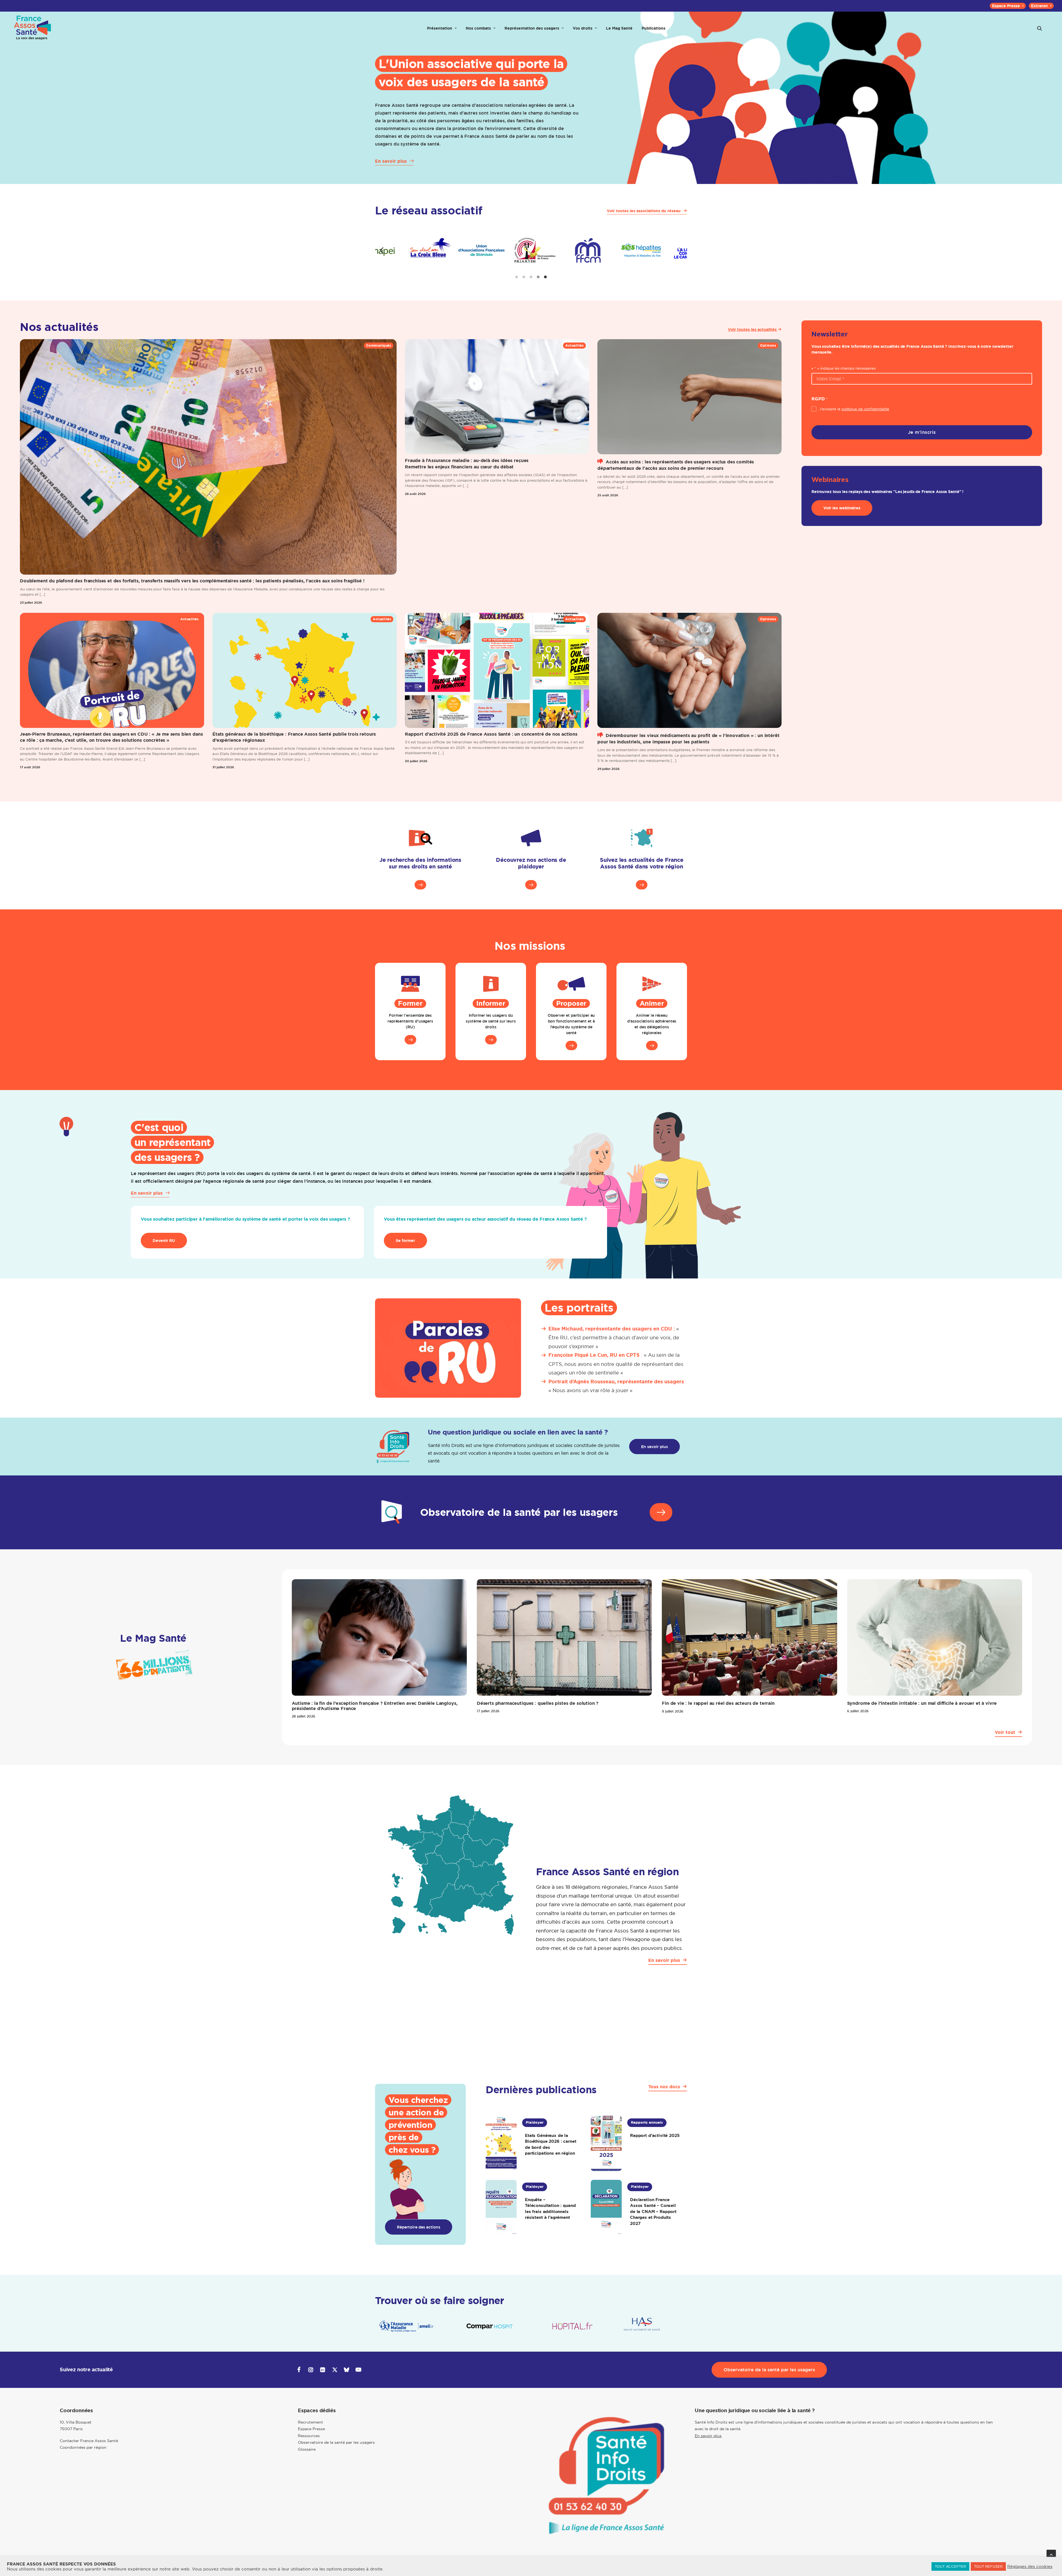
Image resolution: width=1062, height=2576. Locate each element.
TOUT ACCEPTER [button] (950, 2566)
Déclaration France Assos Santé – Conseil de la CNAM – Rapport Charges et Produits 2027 (653, 2211)
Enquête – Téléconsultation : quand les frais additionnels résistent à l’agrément (550, 2209)
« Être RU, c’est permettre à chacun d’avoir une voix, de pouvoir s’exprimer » (614, 1338)
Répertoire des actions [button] (419, 2227)
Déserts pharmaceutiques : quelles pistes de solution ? (538, 1703)
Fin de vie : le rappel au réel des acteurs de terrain (718, 1703)
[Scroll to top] (1051, 2554)
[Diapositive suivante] (680, 250)
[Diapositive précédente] (382, 250)
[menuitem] (1008, 6)
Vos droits (583, 28)
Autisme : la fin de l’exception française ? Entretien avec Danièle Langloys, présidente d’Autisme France (375, 1706)
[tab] (517, 277)
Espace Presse (1006, 6)
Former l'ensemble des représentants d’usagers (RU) (410, 1021)
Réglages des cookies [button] (1030, 2567)
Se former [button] (405, 1241)
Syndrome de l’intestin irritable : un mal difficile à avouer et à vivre (922, 1703)
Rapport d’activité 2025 (655, 2135)
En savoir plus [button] (654, 1447)
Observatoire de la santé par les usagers (336, 2442)
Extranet (1039, 6)
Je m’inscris (922, 432)
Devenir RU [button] (164, 1241)
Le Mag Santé (619, 28)
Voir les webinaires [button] (842, 508)
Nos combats (478, 28)
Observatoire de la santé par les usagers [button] (769, 2370)
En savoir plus (708, 2436)
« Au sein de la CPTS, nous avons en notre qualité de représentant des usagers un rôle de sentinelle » (616, 1364)
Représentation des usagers (532, 28)
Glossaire (307, 2449)
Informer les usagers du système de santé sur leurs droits (491, 1021)
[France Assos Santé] (33, 28)
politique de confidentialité (865, 409)
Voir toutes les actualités (753, 330)
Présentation (440, 28)
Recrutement (310, 2422)
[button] (1040, 28)
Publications (654, 28)
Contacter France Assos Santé (89, 2441)
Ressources (309, 2436)
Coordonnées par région (83, 2447)
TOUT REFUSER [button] (988, 2566)
